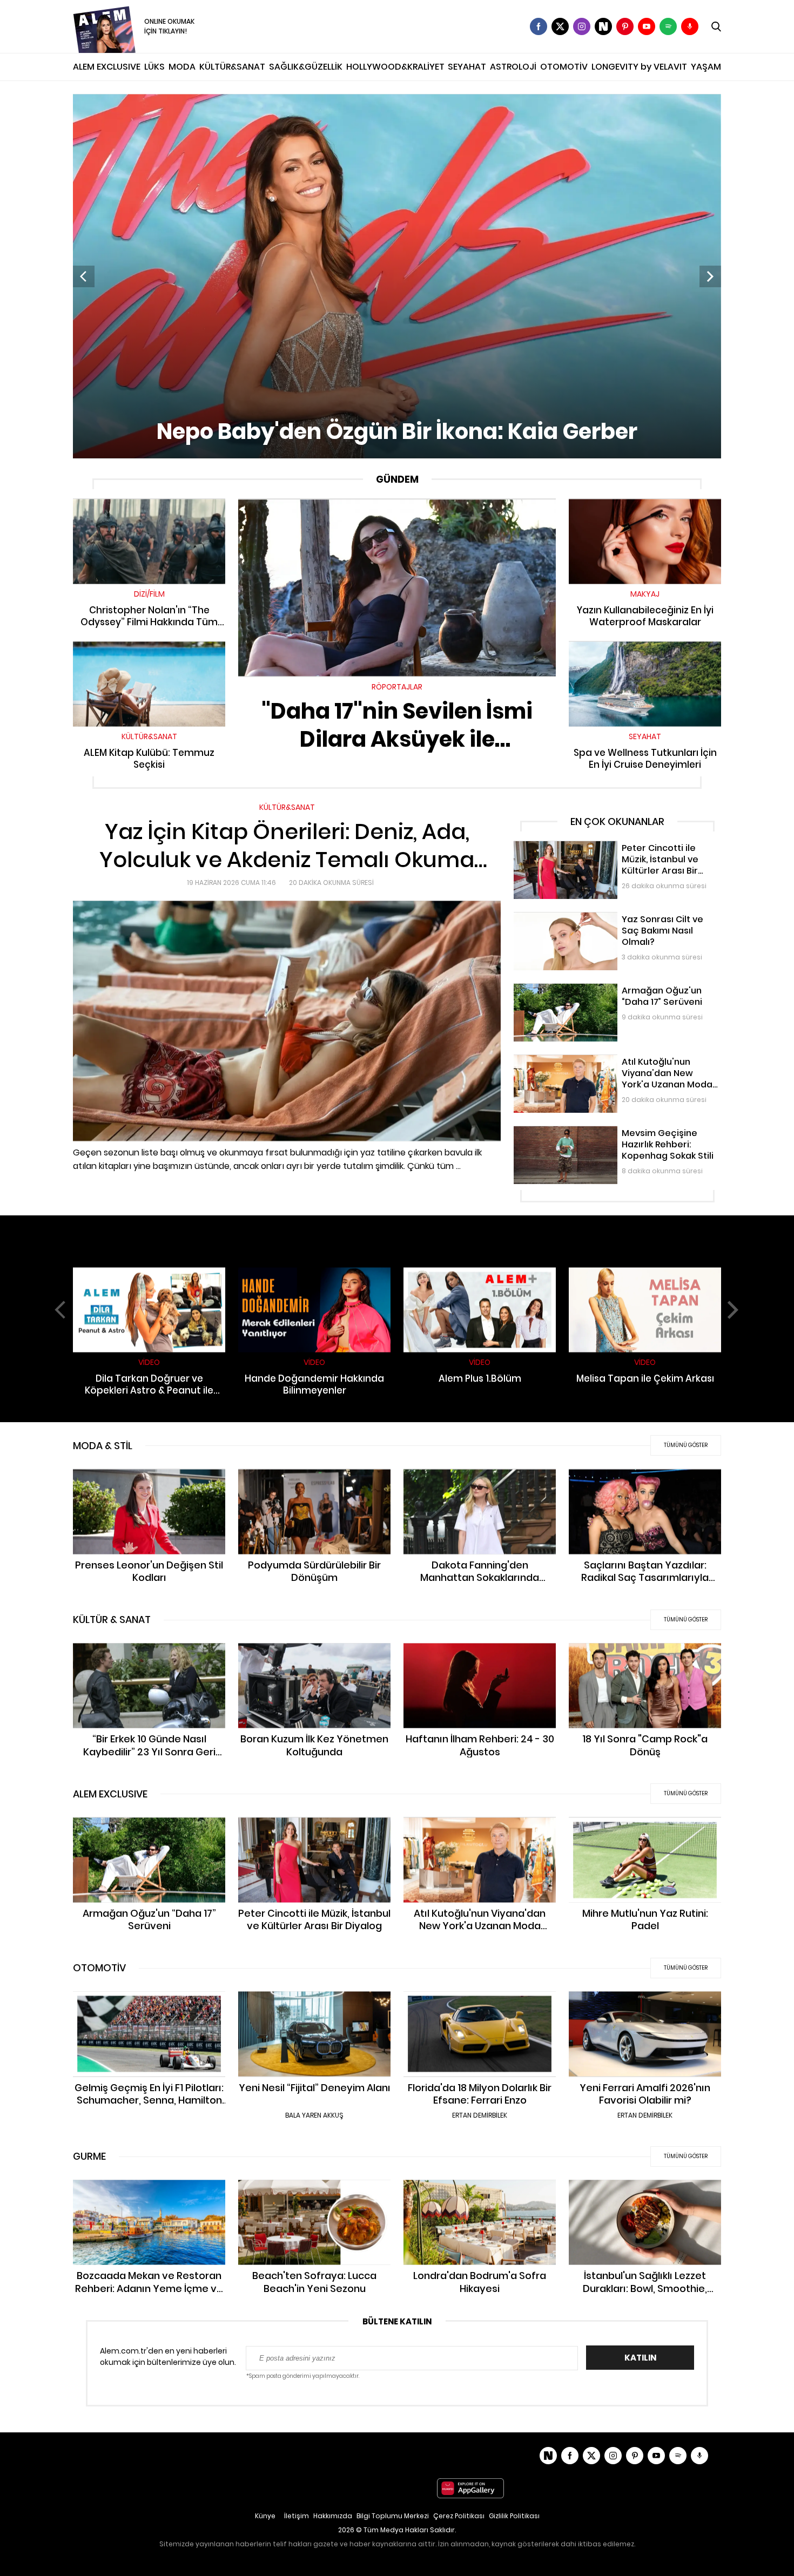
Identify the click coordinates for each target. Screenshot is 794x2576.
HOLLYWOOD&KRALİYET (395, 67)
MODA (182, 67)
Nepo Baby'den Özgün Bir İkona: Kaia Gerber (155, 99)
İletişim (297, 2516)
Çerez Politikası (459, 2516)
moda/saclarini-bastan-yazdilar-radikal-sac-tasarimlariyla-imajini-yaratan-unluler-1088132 (645, 1485)
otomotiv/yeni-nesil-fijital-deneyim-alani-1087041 (314, 2002)
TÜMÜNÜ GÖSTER (686, 1445)
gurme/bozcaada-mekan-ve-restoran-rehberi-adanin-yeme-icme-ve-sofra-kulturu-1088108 (149, 2196)
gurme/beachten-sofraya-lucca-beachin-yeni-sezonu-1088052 (314, 2191)
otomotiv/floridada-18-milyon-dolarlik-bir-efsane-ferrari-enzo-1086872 (480, 2002)
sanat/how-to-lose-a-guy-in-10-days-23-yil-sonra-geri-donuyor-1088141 (149, 1654)
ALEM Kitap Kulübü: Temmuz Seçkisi (149, 646)
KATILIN (640, 2358)
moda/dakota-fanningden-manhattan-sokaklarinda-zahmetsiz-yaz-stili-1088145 (480, 1485)
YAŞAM (706, 67)
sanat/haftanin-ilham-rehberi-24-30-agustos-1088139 (480, 1654)
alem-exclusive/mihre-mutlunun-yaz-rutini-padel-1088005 (645, 1828)
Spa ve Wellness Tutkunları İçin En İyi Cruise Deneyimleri (645, 652)
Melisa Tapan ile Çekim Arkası (645, 1272)
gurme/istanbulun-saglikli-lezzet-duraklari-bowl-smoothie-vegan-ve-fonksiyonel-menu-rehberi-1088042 (645, 2196)
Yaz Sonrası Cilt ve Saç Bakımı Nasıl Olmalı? (594, 917)
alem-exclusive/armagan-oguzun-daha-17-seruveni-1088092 (149, 1828)
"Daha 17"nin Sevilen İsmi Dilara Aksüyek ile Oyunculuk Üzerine (397, 504)
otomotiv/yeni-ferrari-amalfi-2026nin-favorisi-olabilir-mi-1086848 (645, 2002)
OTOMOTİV (564, 67)
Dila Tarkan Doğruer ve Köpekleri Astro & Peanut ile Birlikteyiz (149, 1278)
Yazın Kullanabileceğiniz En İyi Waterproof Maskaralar (645, 509)
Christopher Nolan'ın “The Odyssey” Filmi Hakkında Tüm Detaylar (149, 509)
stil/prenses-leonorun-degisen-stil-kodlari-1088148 (149, 1480)
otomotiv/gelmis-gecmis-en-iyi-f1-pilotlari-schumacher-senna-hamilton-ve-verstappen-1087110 (149, 2008)
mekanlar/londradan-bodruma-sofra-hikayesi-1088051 (480, 2191)
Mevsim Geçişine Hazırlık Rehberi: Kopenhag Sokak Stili (615, 1131)
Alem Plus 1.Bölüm (480, 1272)
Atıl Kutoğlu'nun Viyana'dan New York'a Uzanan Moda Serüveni (614, 1066)
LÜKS (154, 67)
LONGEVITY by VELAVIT (639, 67)
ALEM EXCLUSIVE (107, 67)
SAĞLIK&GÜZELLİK (306, 67)
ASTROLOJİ (513, 67)
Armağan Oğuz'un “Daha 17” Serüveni (584, 989)
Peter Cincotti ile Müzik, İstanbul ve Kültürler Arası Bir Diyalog (610, 852)
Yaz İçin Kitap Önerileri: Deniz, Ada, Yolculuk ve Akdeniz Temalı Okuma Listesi (216, 807)
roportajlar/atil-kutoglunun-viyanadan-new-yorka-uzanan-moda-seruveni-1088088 (480, 1834)
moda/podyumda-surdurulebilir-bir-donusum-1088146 (315, 1480)
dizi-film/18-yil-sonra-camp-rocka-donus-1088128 (645, 1654)
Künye (265, 2516)
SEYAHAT (467, 67)
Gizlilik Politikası (514, 2516)
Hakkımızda (333, 2516)
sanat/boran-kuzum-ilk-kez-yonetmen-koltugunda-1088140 (314, 1654)
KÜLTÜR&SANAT (232, 67)
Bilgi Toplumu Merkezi (393, 2516)
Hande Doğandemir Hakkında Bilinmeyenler (314, 1278)
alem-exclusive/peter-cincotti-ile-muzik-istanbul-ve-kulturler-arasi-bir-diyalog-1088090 (315, 1834)
